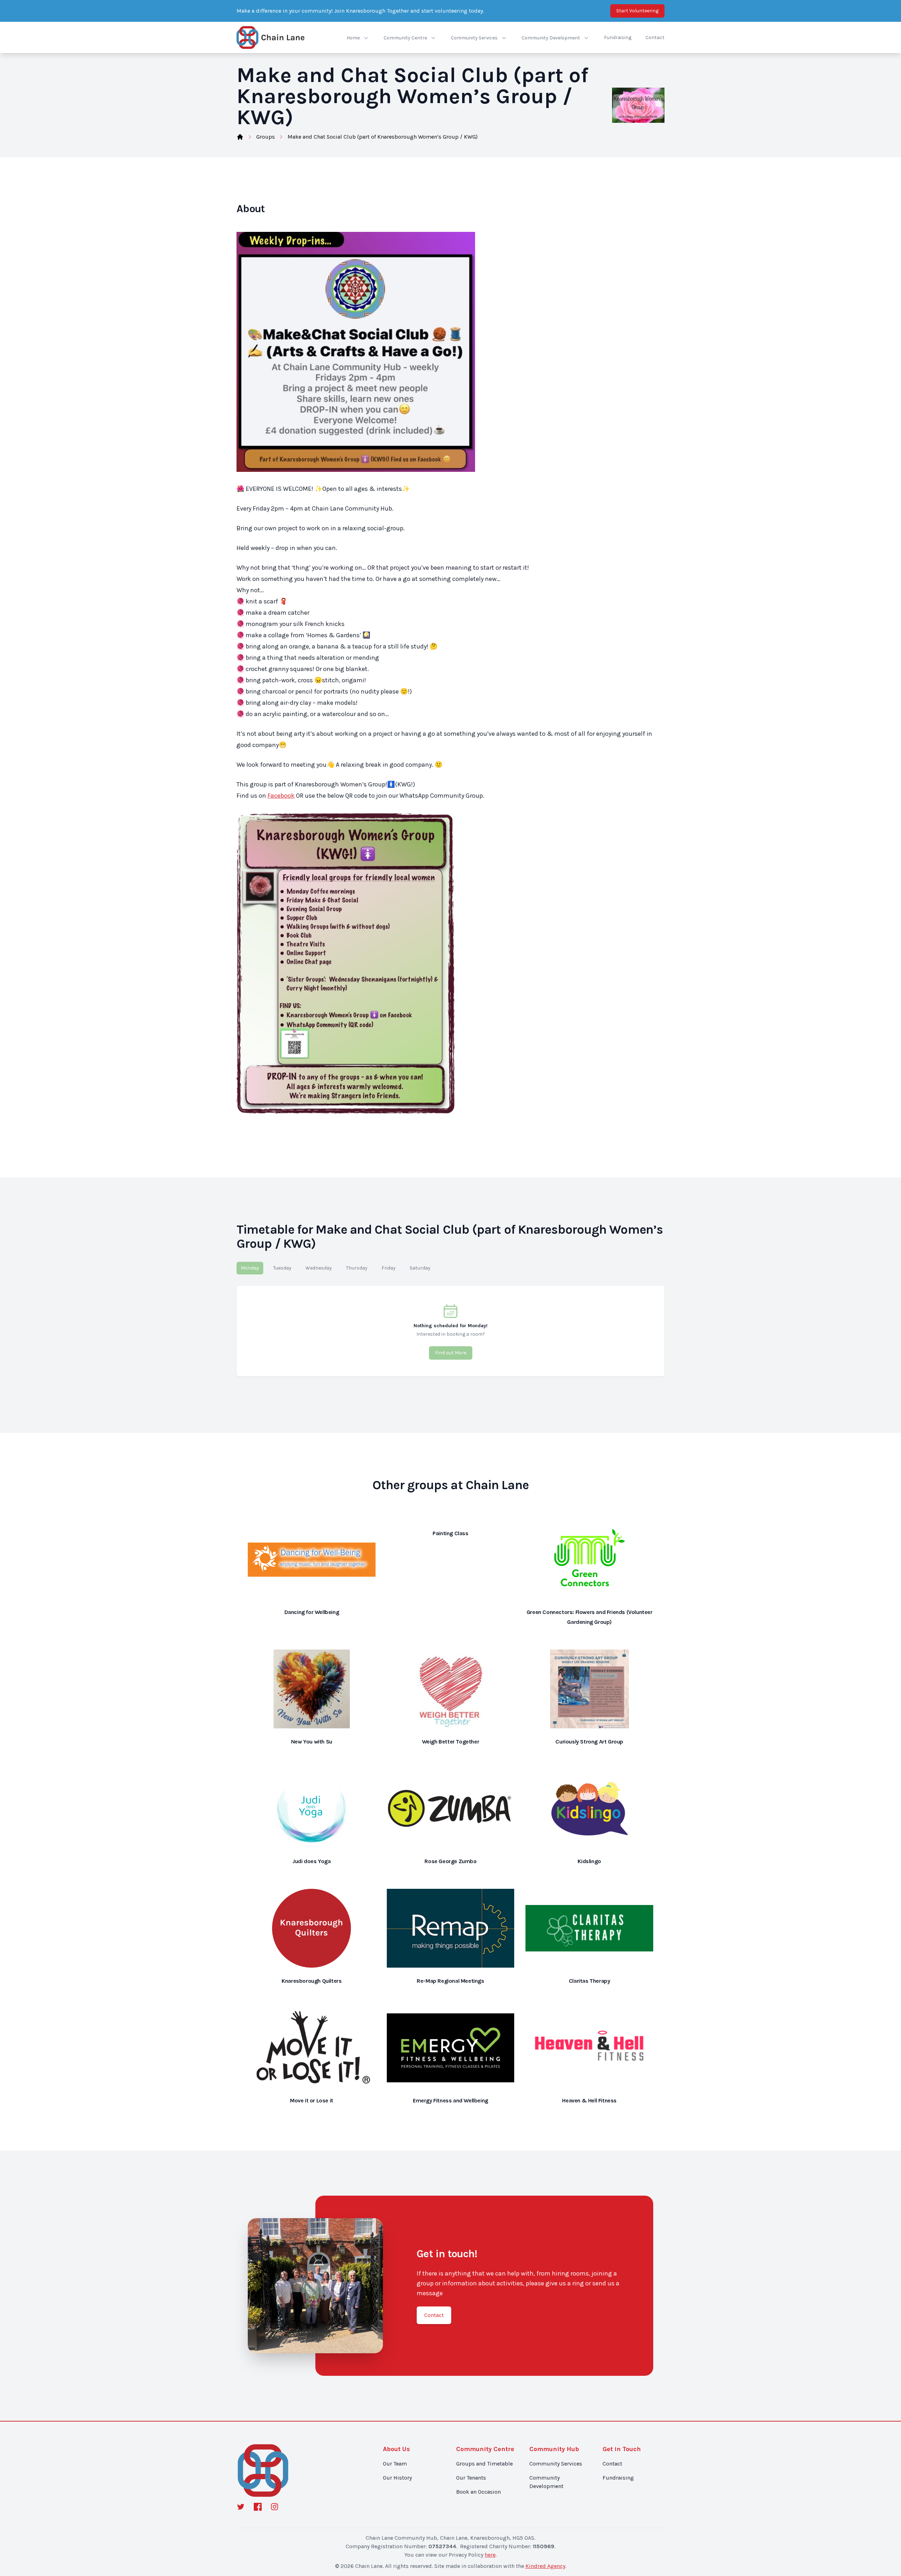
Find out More (451, 1353)
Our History (397, 2478)
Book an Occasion (478, 2492)
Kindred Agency (545, 2566)
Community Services (556, 2464)
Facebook (281, 796)
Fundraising (618, 37)
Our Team (395, 2464)
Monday (250, 1268)
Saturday (420, 1268)
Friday (389, 1268)
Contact (655, 37)
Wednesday (319, 1268)
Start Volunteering (637, 11)
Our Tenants (471, 2478)
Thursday (357, 1268)
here (490, 2555)
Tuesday (282, 1268)
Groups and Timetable (484, 2464)
